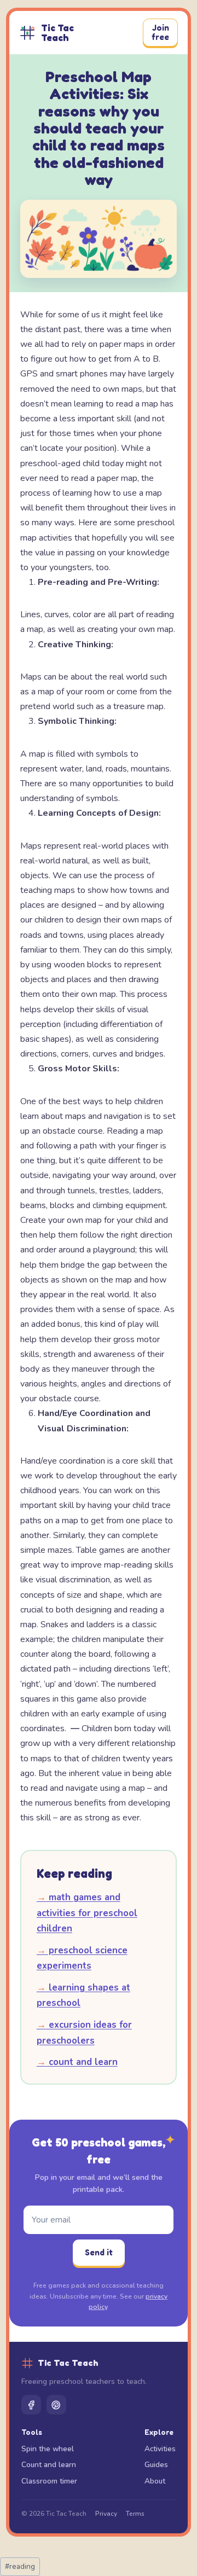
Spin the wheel (48, 2449)
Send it (99, 2252)
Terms (135, 2514)
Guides (156, 2465)
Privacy (106, 2514)
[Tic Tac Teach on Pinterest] (56, 2405)
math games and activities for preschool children (87, 1913)
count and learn (77, 2062)
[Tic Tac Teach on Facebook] (31, 2405)
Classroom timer (49, 2481)
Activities (160, 2449)
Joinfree (160, 32)
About (155, 2481)
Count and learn (49, 2465)
